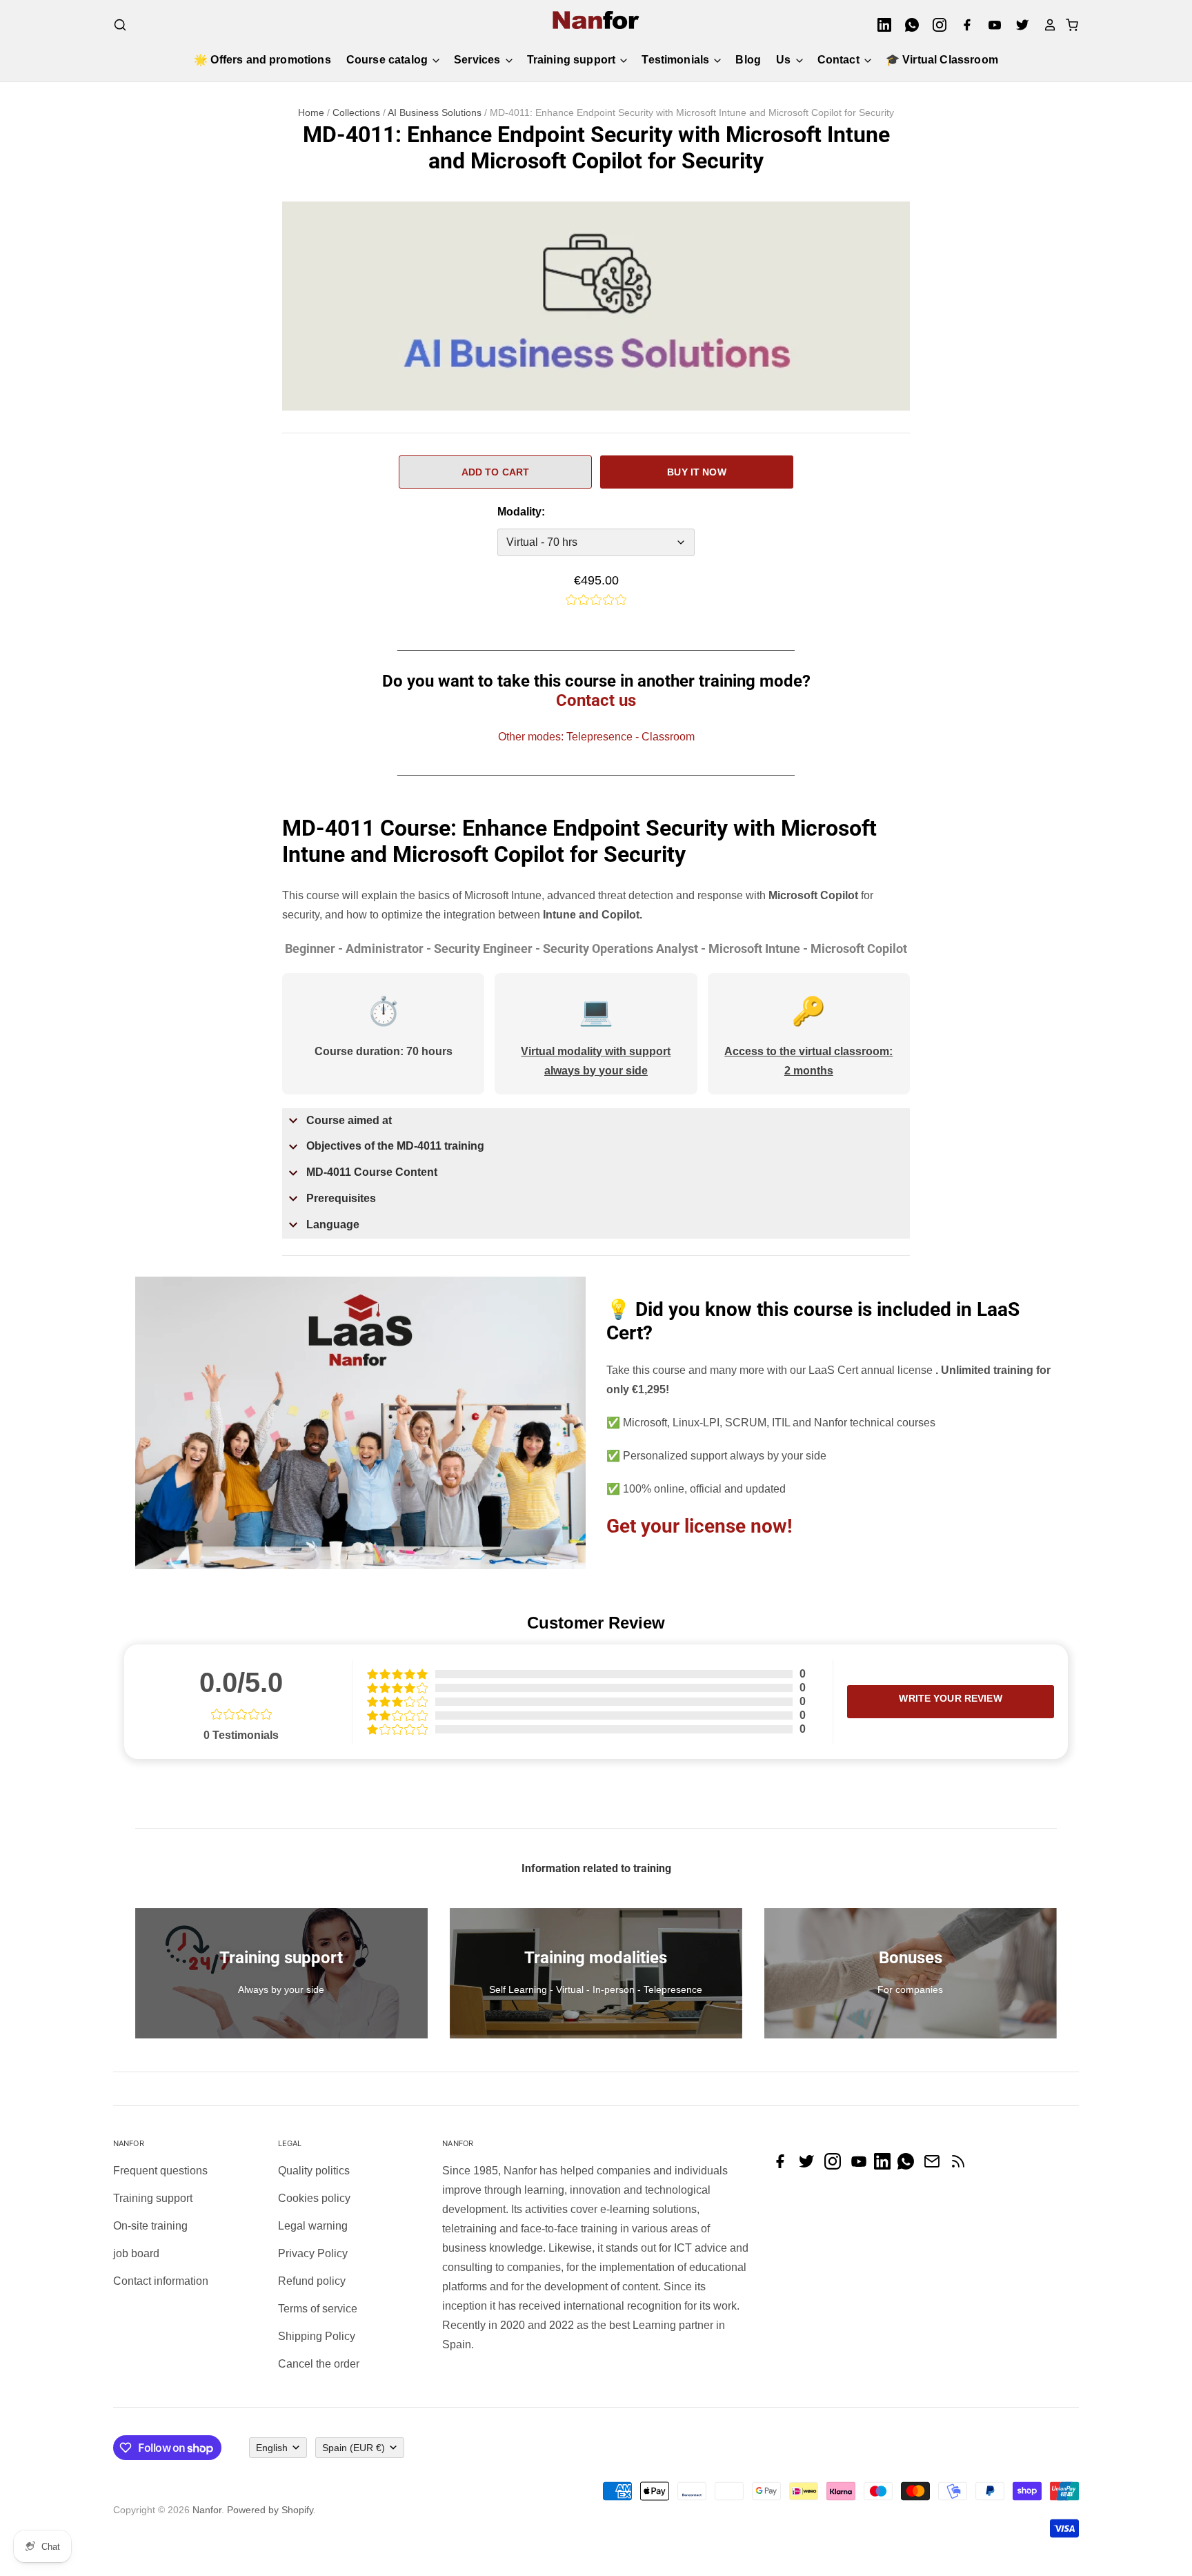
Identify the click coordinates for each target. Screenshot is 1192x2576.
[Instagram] (935, 25)
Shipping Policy (317, 2336)
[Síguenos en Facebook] (784, 2166)
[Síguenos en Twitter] (810, 2166)
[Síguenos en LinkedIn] (886, 2166)
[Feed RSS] (962, 2166)
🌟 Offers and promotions (262, 60)
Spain (354, 2448)
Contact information (161, 2281)
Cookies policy (314, 2198)
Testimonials (677, 60)
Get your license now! (699, 1526)
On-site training (150, 2226)
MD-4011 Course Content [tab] (372, 1172)
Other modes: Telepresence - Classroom (596, 737)
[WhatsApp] (908, 25)
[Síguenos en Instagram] (836, 2166)
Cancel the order (319, 2364)
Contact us (596, 700)
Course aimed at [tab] (349, 1120)
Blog (748, 60)
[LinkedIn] (880, 25)
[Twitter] (1018, 25)
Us (785, 60)
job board (136, 2253)
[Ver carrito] (1068, 25)
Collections (356, 112)
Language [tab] (333, 1225)
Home (311, 112)
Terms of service (318, 2309)
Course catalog (388, 60)
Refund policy (312, 2281)
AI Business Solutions (435, 112)
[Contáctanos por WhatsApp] (909, 2166)
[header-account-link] (1046, 25)
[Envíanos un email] (935, 2166)
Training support (573, 60)
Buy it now (696, 472)
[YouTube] (991, 25)
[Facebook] (963, 25)
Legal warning (313, 2226)
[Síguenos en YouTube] (862, 2166)
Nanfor (207, 2510)
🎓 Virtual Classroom (942, 60)
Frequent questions (160, 2171)
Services (478, 60)
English (272, 2448)
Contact (840, 60)
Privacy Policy (313, 2253)
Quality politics (314, 2171)
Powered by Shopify (270, 2510)
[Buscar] (120, 25)
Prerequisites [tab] (341, 1198)
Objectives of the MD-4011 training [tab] (395, 1146)
